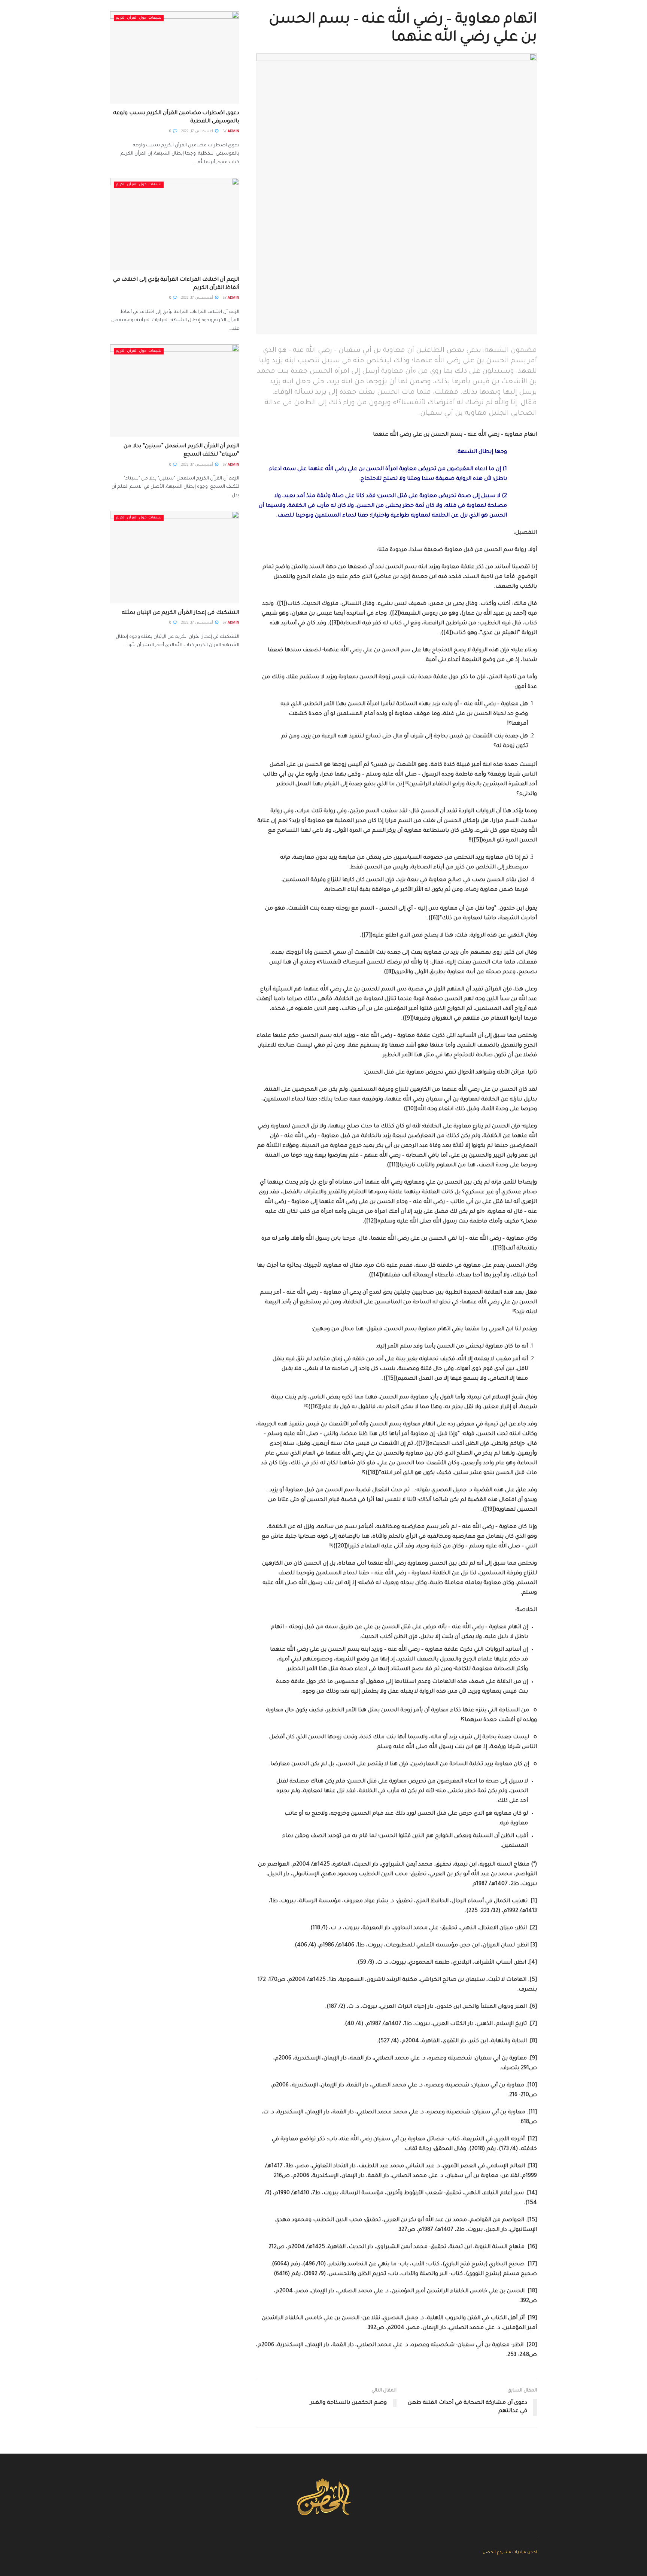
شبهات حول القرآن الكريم (139, 18)
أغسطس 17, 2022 (198, 132)
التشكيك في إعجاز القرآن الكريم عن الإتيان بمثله (180, 613)
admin (233, 132)
